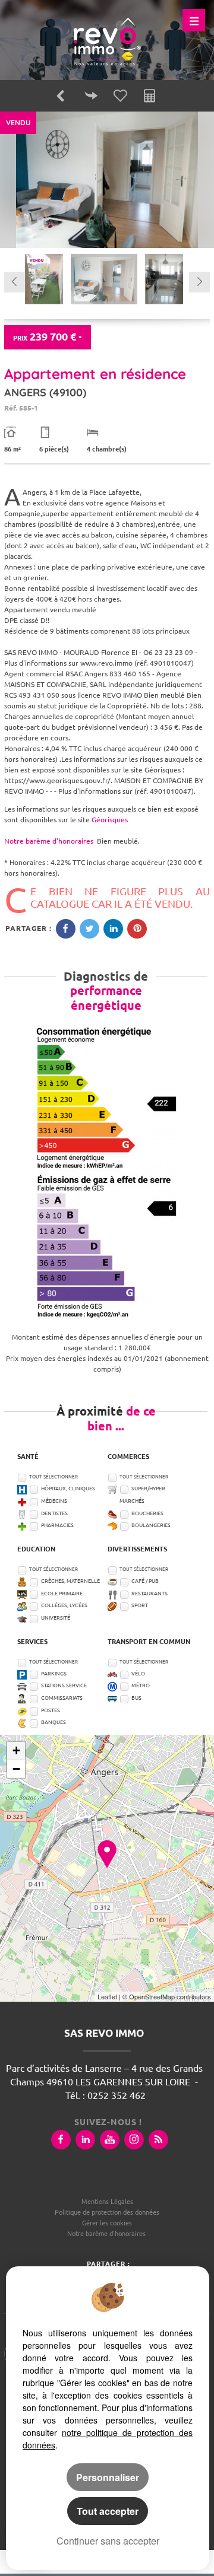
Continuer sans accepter (108, 2541)
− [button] (16, 1769)
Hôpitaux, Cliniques (68, 1489)
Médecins (54, 1501)
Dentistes (54, 1513)
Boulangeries (151, 1525)
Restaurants (150, 1594)
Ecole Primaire (62, 1594)
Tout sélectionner (53, 1477)
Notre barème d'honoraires (50, 841)
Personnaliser (108, 2477)
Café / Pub (145, 1581)
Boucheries (147, 1513)
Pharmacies (57, 1525)
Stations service (64, 1685)
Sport (140, 1605)
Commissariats (62, 1698)
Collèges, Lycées (64, 1605)
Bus (136, 1698)
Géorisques (110, 820)
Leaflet (107, 1996)
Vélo (138, 1674)
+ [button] (16, 1750)
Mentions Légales (107, 2202)
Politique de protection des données (107, 2212)
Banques (53, 1722)
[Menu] (194, 20)
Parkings (54, 1674)
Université (56, 1618)
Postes (51, 1710)
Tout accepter (108, 2511)
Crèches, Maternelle (70, 1581)
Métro (141, 1685)
